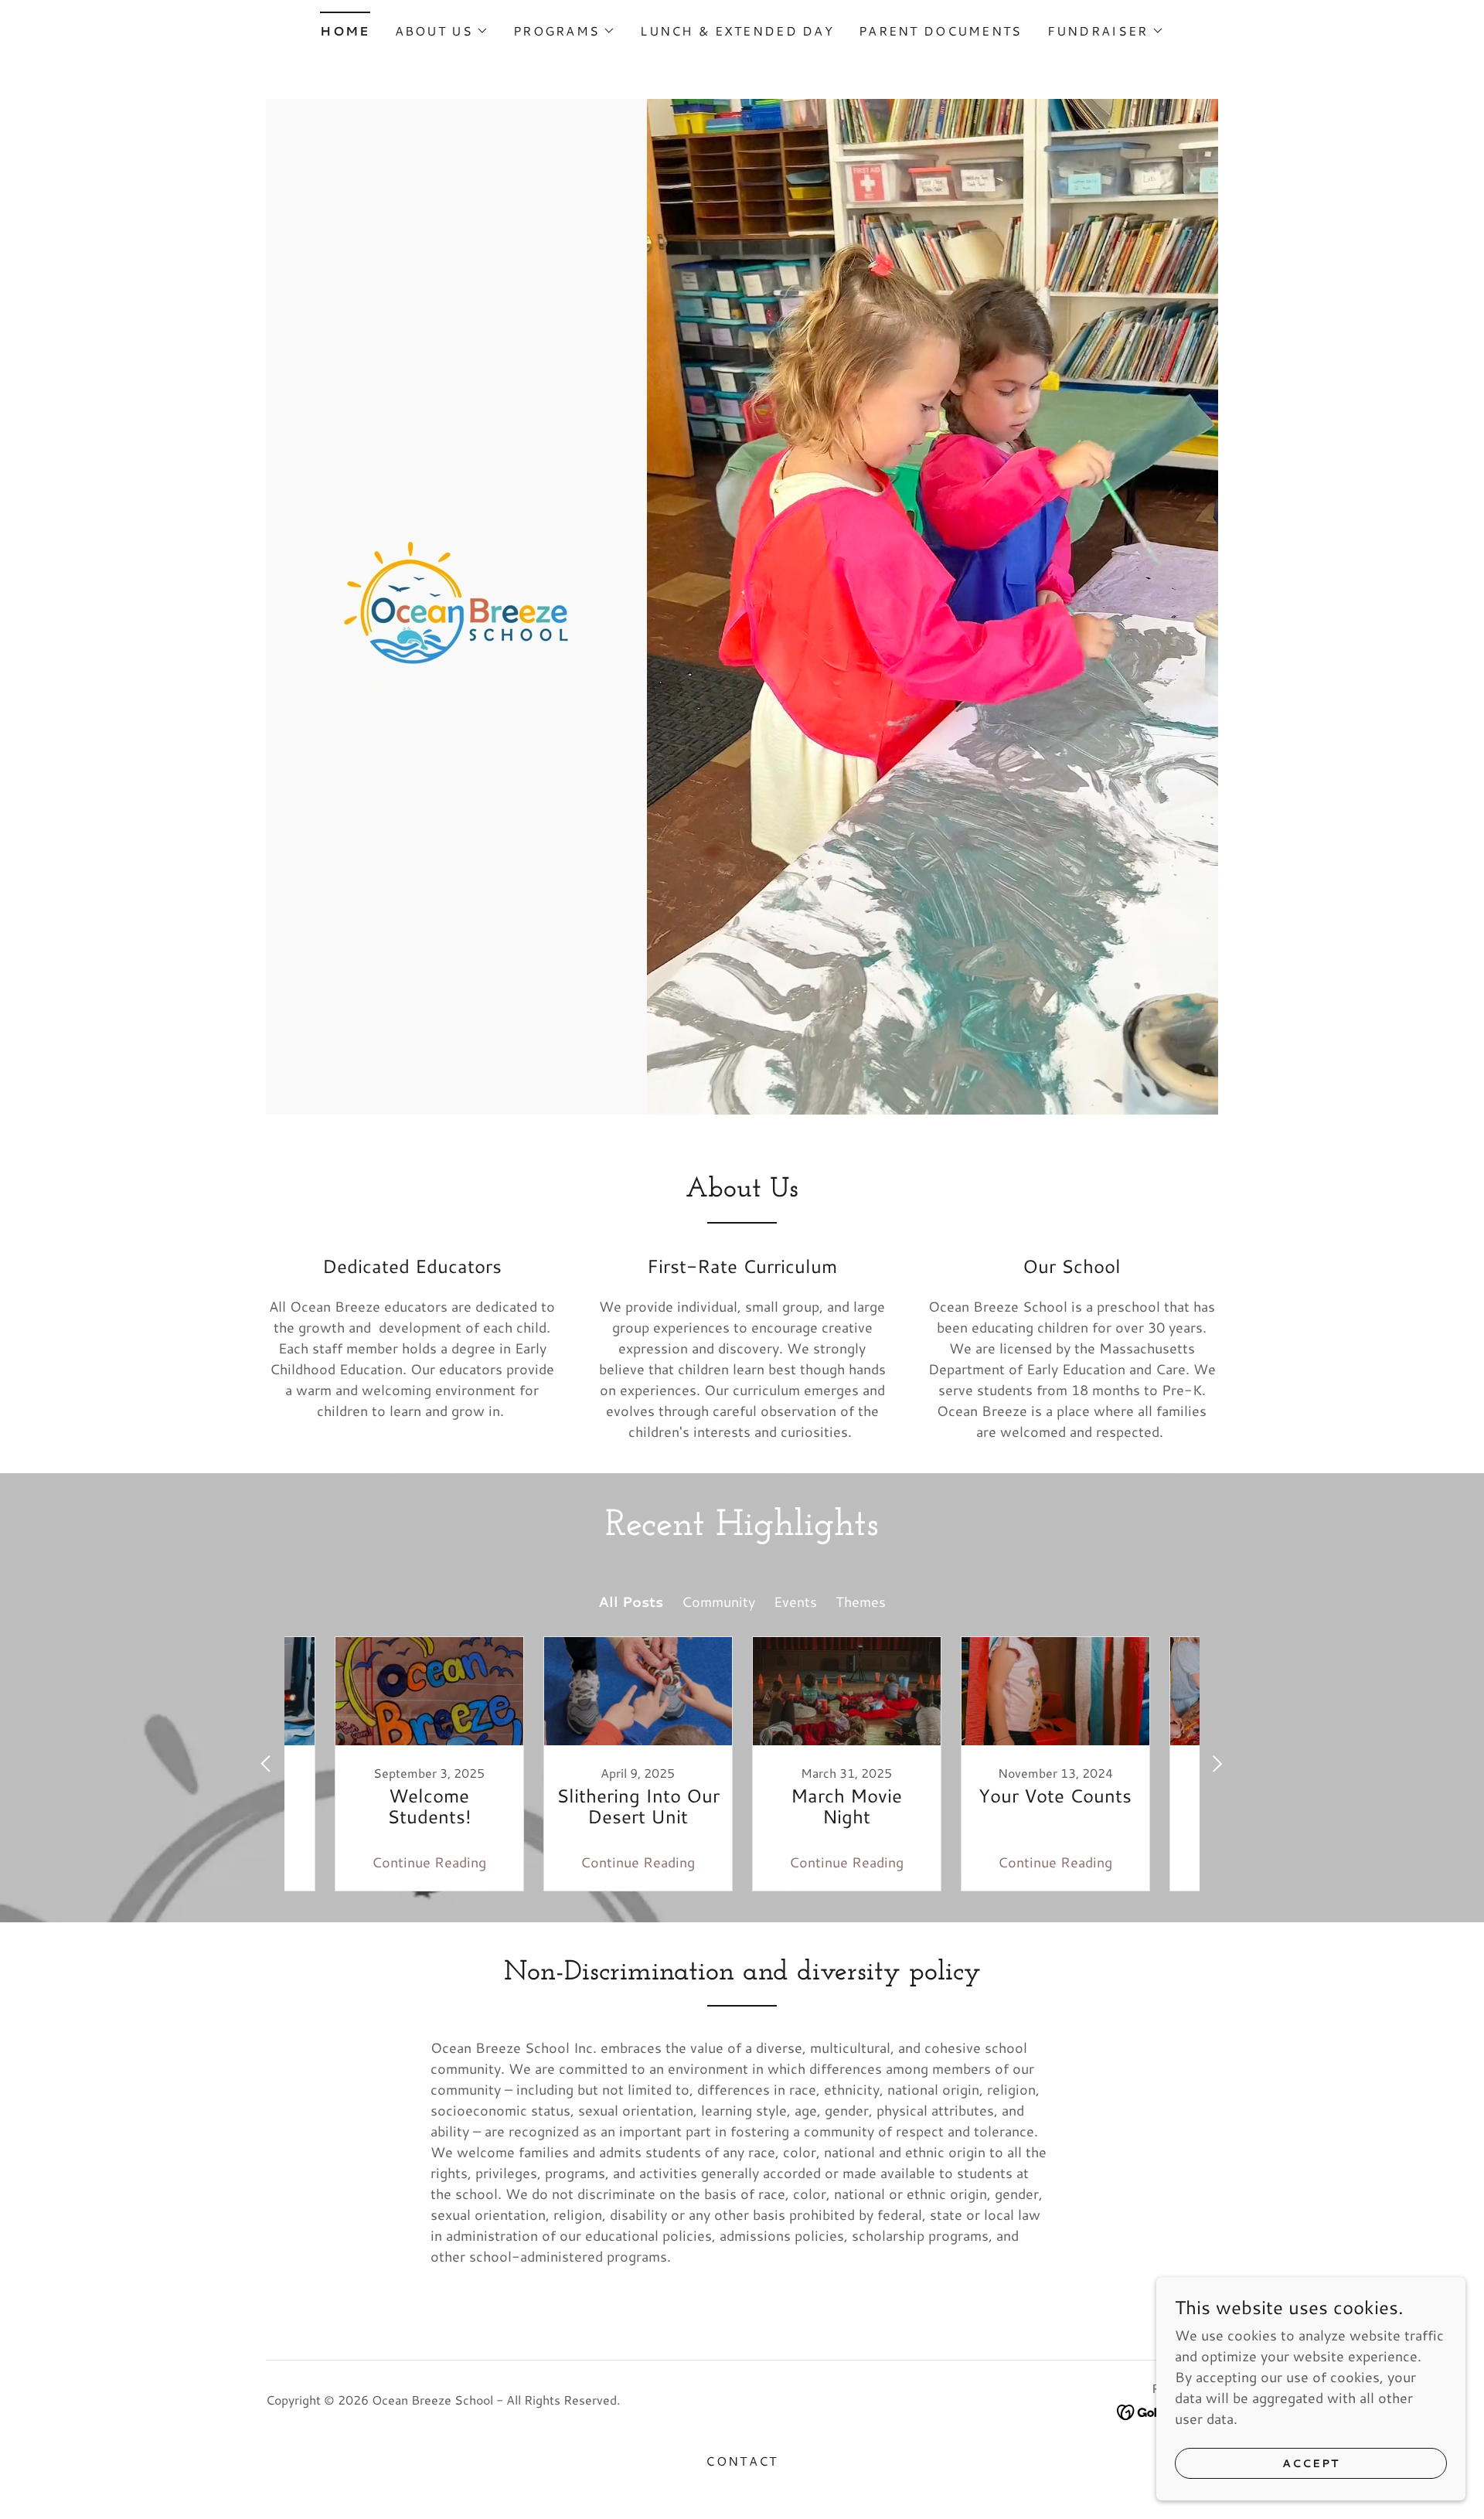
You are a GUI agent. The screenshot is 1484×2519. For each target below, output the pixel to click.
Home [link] (345, 31)
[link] (456, 604)
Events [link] (795, 1602)
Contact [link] (742, 2461)
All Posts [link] (631, 1602)
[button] (442, 31)
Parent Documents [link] (941, 31)
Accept (1311, 2463)
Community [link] (718, 1602)
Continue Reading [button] (429, 1862)
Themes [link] (861, 1602)
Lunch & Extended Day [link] (737, 31)
